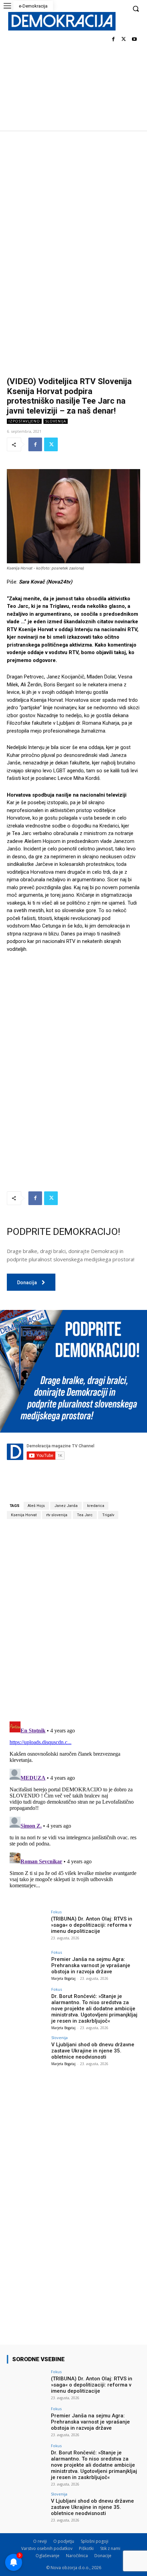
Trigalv (108, 1515)
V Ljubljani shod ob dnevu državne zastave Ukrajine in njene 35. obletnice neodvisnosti (93, 2051)
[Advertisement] (73, 208)
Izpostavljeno (24, 421)
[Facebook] (113, 40)
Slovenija (56, 421)
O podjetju (64, 2541)
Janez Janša (66, 1506)
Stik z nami (110, 2548)
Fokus (56, 1912)
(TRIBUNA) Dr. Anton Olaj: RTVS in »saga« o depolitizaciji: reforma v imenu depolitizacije (92, 1925)
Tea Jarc (85, 1515)
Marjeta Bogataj (63, 1978)
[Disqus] (73, 1620)
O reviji (40, 2541)
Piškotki (86, 2548)
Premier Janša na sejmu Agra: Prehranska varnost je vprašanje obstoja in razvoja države (91, 1965)
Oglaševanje (48, 2556)
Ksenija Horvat (24, 1515)
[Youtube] (134, 40)
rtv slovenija (57, 1515)
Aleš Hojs (36, 1506)
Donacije (103, 2556)
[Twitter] (124, 40)
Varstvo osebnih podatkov (47, 2548)
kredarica (96, 1506)
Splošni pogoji (95, 2541)
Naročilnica (77, 2556)
